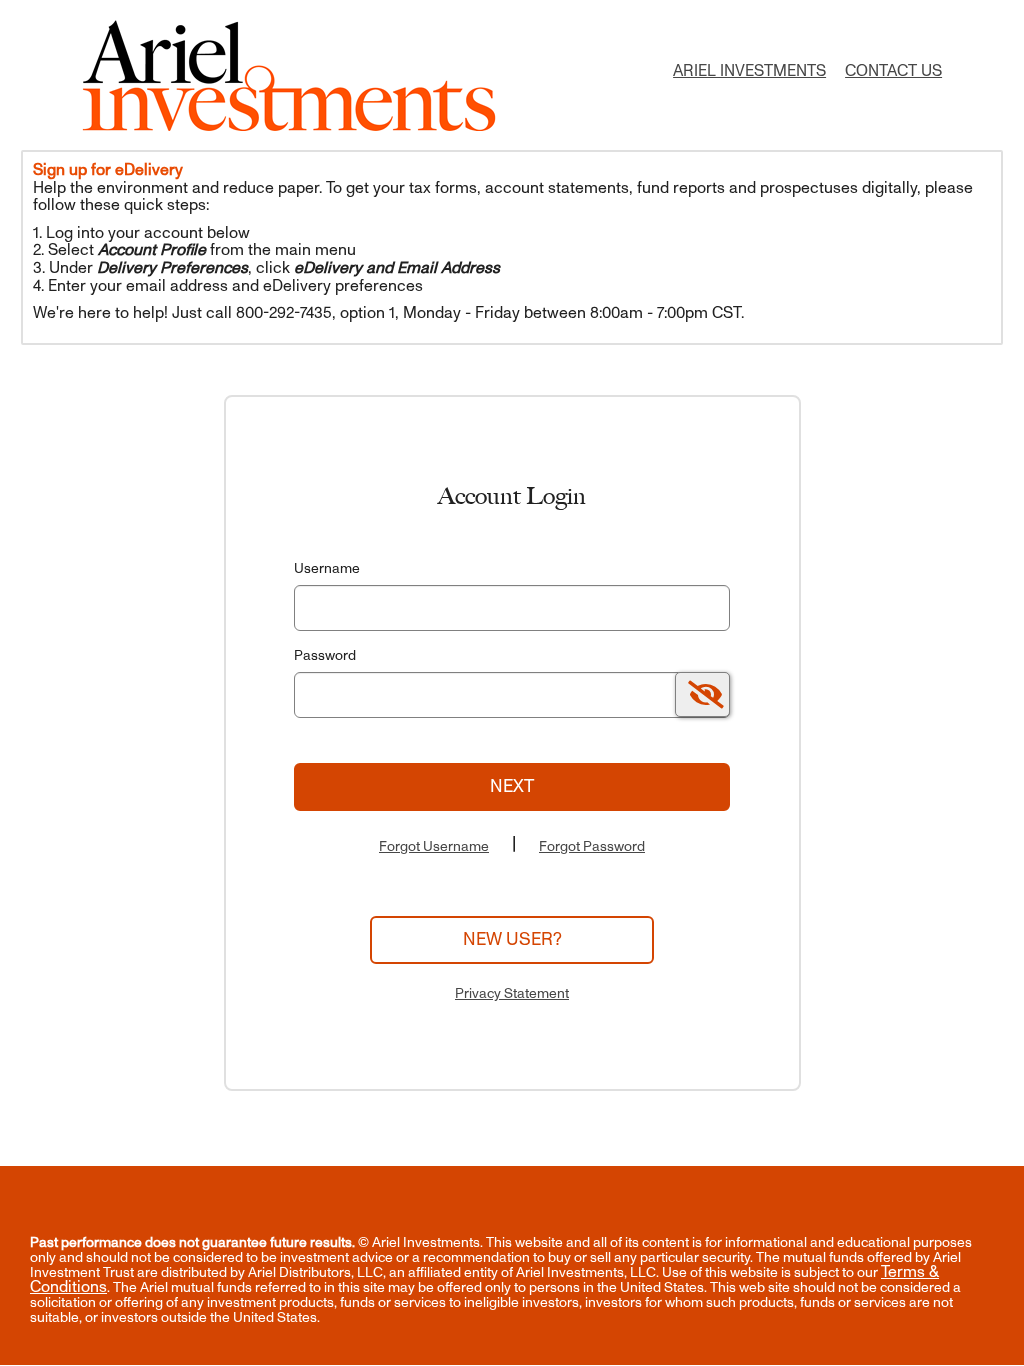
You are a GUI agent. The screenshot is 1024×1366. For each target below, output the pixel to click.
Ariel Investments (749, 71)
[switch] (702, 694)
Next (512, 786)
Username (327, 568)
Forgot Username (434, 846)
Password (325, 655)
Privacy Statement (512, 993)
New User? (512, 939)
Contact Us (893, 71)
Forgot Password (592, 846)
